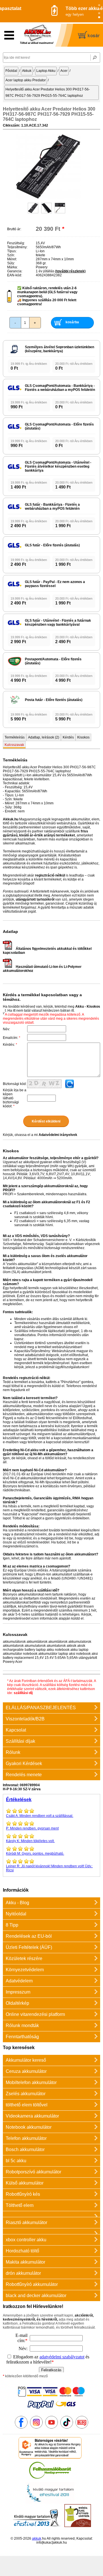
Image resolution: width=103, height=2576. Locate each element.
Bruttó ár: (14, 229)
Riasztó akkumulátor (26, 2223)
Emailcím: (12, 1038)
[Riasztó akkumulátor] (51, 2214)
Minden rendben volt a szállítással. (40, 1816)
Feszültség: (16, 243)
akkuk (37, 2538)
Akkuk (27, 71)
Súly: (11, 263)
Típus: (12, 251)
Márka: (12, 267)
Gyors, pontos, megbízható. (35, 1854)
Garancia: (15, 271)
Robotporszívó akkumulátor (33, 2172)
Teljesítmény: (17, 247)
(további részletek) (70, 271)
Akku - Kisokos (88, 1007)
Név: (6, 1029)
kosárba (72, 322)
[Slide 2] (99, 9)
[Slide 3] (99, 13)
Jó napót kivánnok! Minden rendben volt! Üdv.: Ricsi (49, 1868)
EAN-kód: (15, 275)
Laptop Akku (46, 71)
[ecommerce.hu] (50, 2457)
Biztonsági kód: (15, 1084)
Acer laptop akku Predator (26, 80)
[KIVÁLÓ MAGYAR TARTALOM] (50, 2502)
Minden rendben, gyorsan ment (32, 1828)
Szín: (11, 255)
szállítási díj (23, 1693)
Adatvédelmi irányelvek (58, 1135)
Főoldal (11, 71)
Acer (64, 71)
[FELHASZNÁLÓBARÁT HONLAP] (50, 2480)
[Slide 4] (99, 17)
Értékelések (19, 1800)
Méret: (12, 259)
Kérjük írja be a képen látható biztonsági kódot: (15, 1098)
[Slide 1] (99, 5)
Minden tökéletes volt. (30, 1841)
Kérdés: (10, 1045)
